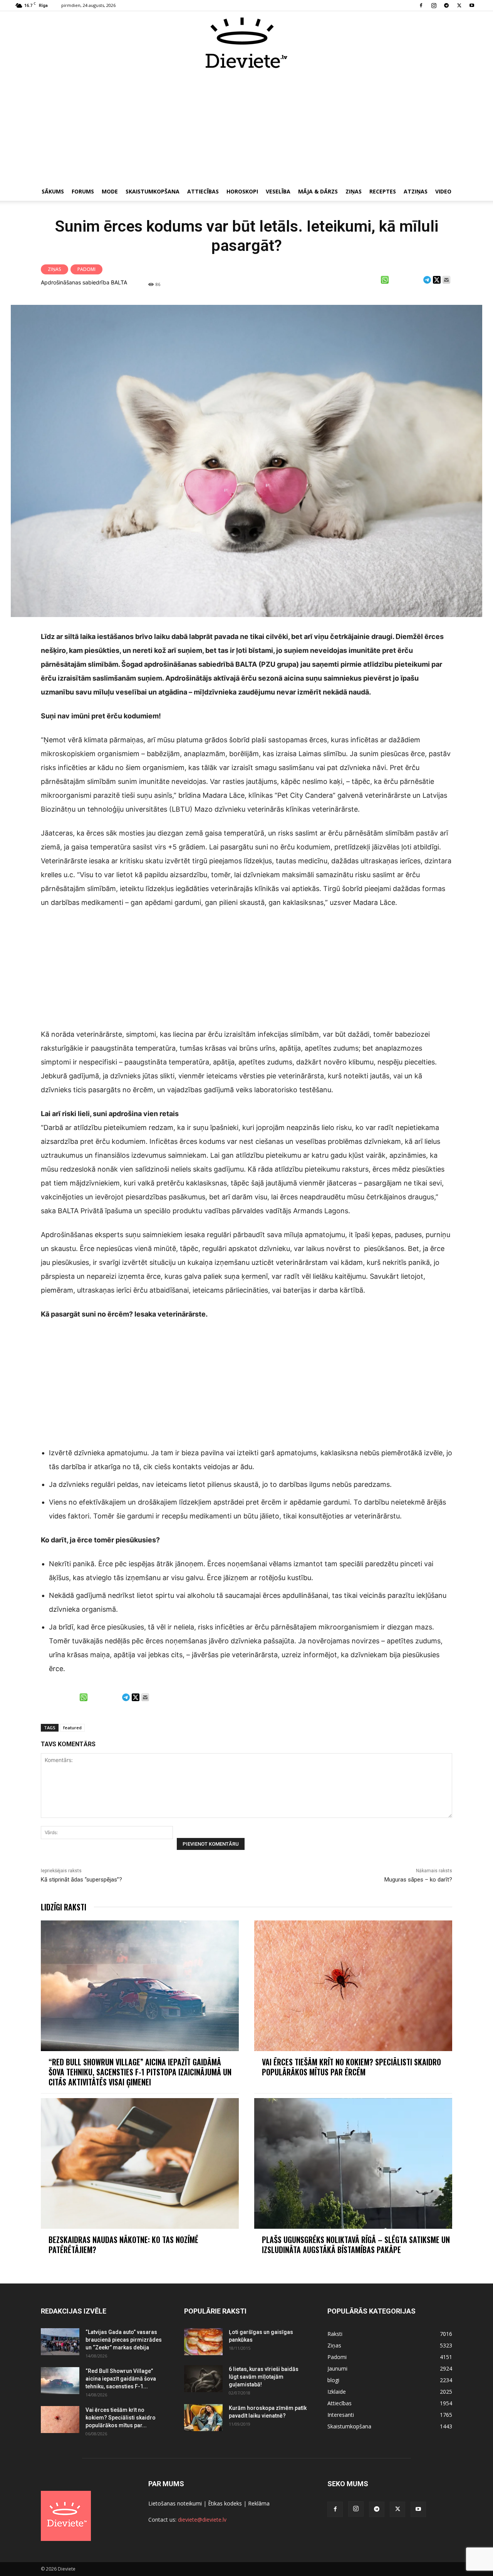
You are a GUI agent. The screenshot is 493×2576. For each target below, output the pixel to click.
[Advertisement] (246, 126)
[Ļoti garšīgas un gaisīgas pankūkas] (203, 2342)
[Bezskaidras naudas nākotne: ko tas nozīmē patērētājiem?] (140, 2163)
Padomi (86, 269)
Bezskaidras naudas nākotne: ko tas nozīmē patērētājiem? (123, 2245)
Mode (110, 191)
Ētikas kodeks (225, 2503)
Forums (83, 191)
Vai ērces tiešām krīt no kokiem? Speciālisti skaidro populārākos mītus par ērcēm (351, 2067)
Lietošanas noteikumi (175, 2503)
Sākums (53, 191)
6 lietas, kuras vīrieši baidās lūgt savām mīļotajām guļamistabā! (264, 2377)
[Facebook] (421, 5)
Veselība (278, 191)
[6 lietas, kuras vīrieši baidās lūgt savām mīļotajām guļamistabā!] (203, 2379)
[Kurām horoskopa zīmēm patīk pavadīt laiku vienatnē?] (203, 2418)
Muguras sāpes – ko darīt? (418, 1880)
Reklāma (259, 2503)
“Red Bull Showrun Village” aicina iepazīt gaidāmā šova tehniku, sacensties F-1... (121, 2379)
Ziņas (354, 191)
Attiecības (203, 191)
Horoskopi (242, 191)
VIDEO (443, 191)
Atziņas (416, 191)
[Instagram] (434, 5)
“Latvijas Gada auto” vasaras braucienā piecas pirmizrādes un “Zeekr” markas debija (124, 2340)
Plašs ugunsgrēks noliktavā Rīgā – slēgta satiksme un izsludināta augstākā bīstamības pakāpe (356, 2245)
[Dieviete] (246, 43)
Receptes (383, 191)
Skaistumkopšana (153, 191)
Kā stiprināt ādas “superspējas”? (81, 1880)
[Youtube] (472, 5)
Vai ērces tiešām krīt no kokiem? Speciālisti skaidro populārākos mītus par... (121, 2418)
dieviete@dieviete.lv (202, 2520)
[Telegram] (446, 5)
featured (72, 1728)
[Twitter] (459, 5)
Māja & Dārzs (318, 191)
